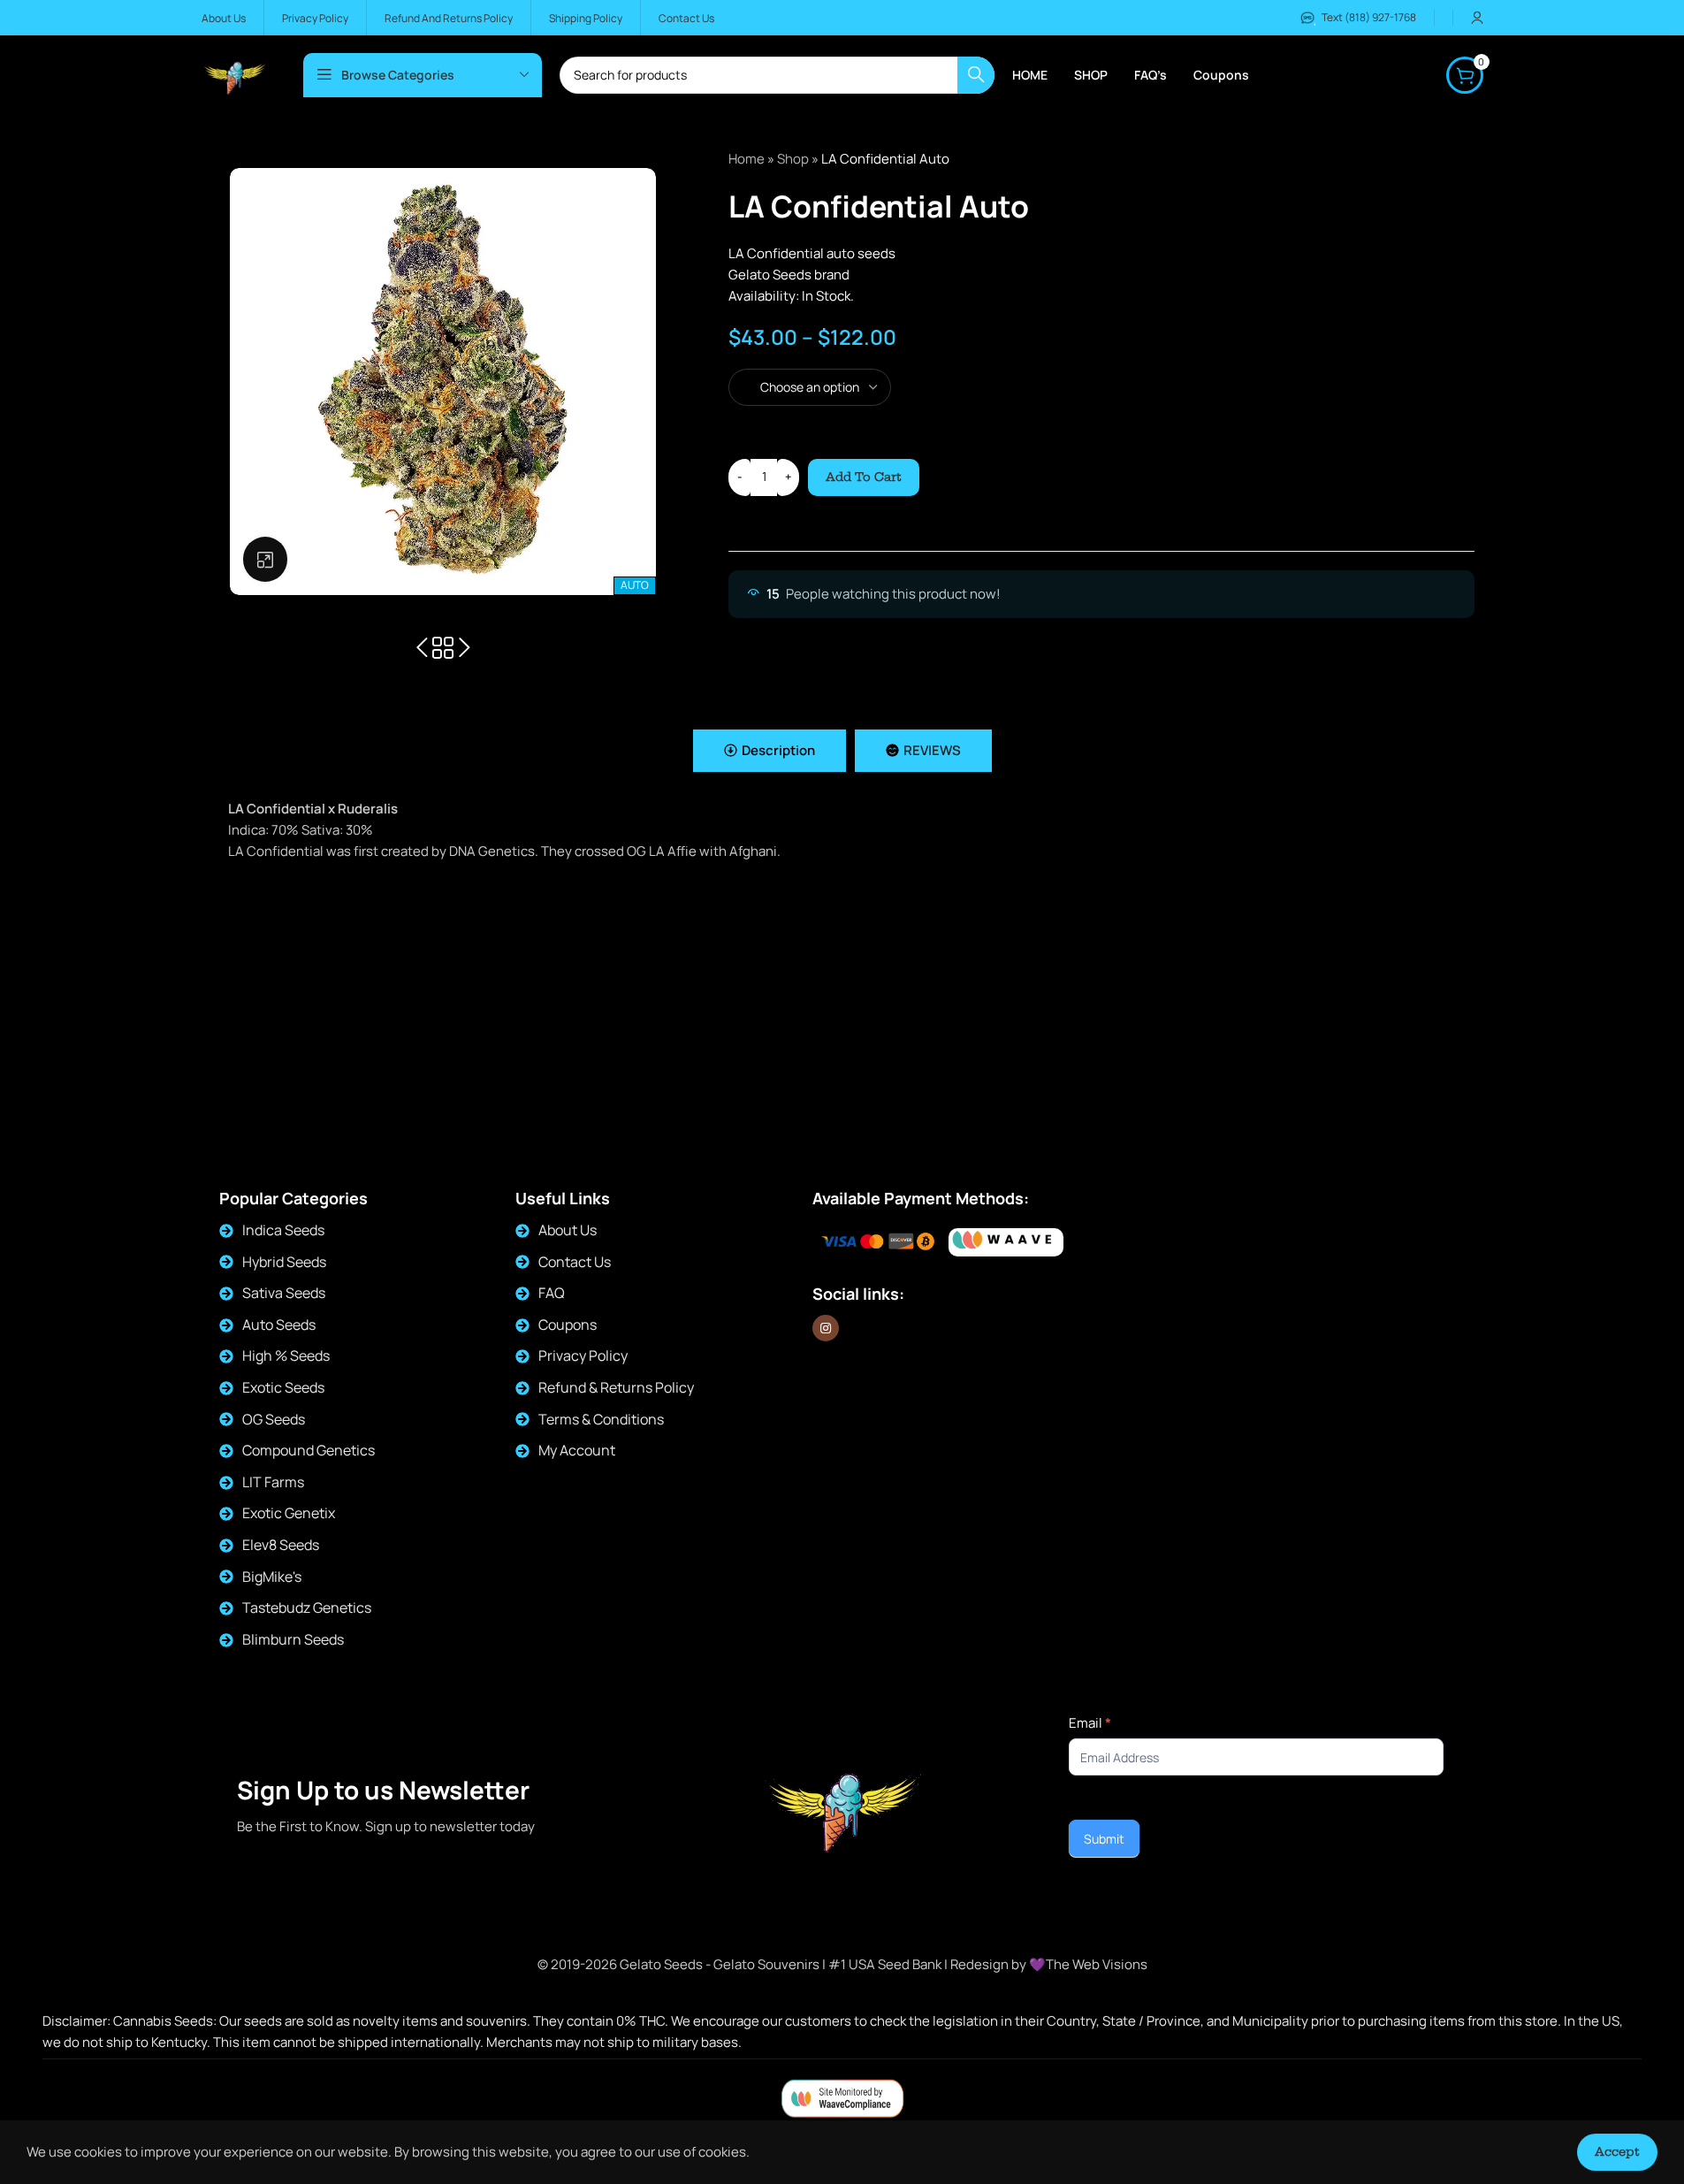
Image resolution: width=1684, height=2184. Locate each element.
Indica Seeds (283, 1230)
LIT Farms (273, 1482)
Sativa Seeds (284, 1293)
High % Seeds (286, 1355)
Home (747, 159)
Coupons (568, 1325)
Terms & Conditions (601, 1419)
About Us (568, 1230)
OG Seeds (274, 1419)
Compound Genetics (309, 1450)
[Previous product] (422, 648)
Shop (793, 159)
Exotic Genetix (289, 1513)
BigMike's (272, 1577)
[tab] (770, 751)
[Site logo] (235, 74)
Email (1090, 1723)
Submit (1104, 1839)
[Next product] (464, 648)
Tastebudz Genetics (307, 1607)
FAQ (552, 1293)
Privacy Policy (583, 1355)
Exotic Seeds (283, 1387)
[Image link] (1006, 1243)
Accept (1617, 2151)
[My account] (1477, 18)
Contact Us (575, 1262)
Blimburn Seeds (293, 1639)
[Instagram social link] (826, 1328)
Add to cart (864, 477)
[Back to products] (443, 648)
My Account (577, 1450)
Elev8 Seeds (281, 1545)
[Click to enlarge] (265, 559)
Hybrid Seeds (284, 1262)
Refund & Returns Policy (616, 1387)
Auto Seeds (279, 1325)
